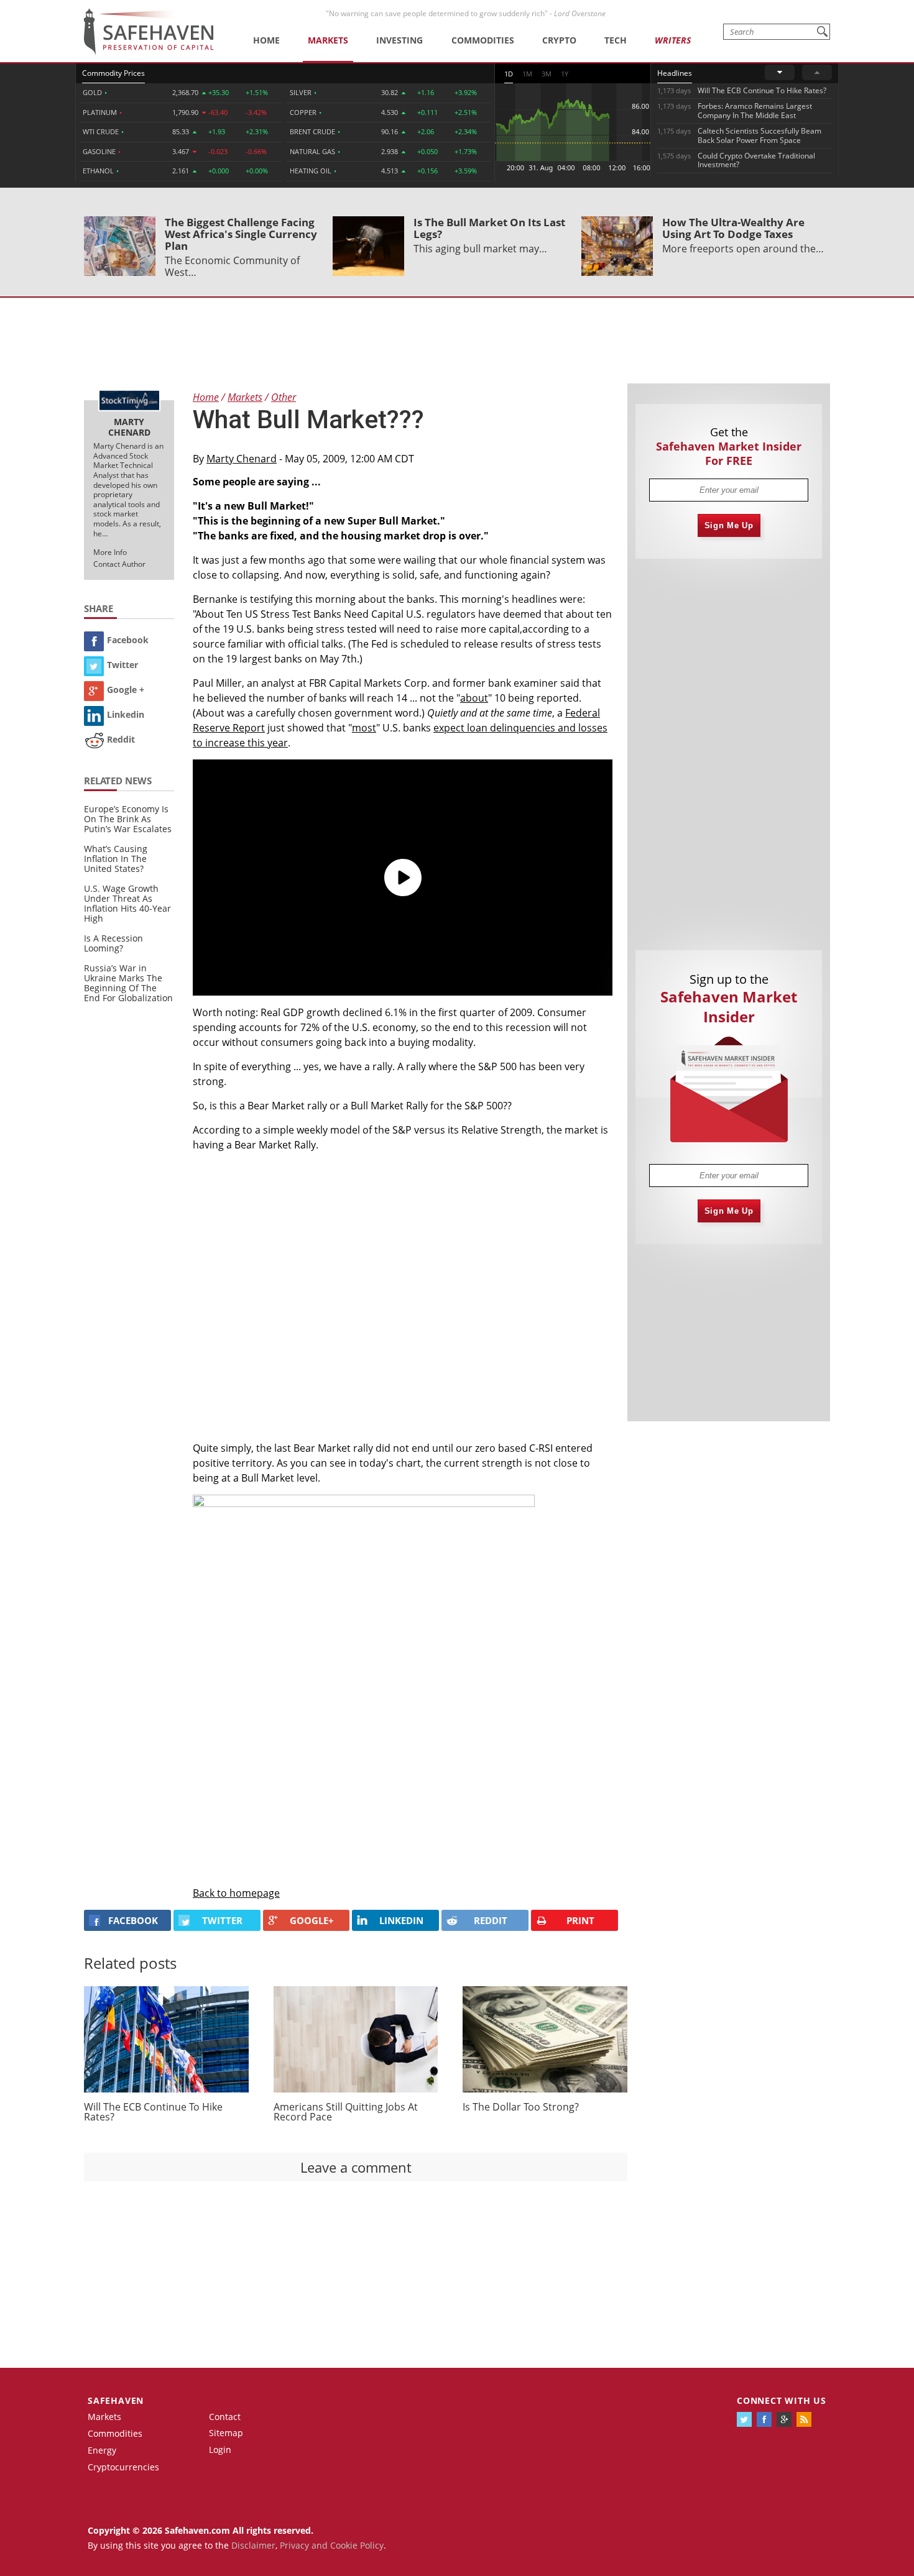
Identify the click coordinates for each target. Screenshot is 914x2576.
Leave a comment (356, 2167)
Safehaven (116, 2400)
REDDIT (491, 1920)
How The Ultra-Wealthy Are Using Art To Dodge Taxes (733, 228)
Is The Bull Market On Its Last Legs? (489, 228)
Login (220, 2450)
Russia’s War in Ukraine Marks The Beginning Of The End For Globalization (128, 983)
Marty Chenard (242, 459)
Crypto (559, 40)
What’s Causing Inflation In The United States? (116, 859)
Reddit (121, 739)
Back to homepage (236, 1893)
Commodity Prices (113, 73)
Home (266, 40)
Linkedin (126, 714)
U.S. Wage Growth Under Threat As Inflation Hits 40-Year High (127, 903)
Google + (126, 690)
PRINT (580, 1920)
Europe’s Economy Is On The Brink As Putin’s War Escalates (128, 819)
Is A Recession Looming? (113, 943)
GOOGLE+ (312, 1920)
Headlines (675, 73)
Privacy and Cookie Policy (332, 2545)
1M (527, 74)
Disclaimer (253, 2545)
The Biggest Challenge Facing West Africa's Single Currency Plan (241, 234)
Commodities (483, 40)
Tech (616, 40)
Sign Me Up (729, 525)
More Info (110, 552)
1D (509, 74)
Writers (673, 40)
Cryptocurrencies (123, 2467)
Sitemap (226, 2433)
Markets (328, 40)
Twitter (122, 665)
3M (547, 74)
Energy (102, 2450)
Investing (399, 40)
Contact (225, 2417)
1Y (565, 74)
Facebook (128, 640)
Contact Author (119, 564)
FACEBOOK (133, 1920)
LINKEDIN (401, 1920)
